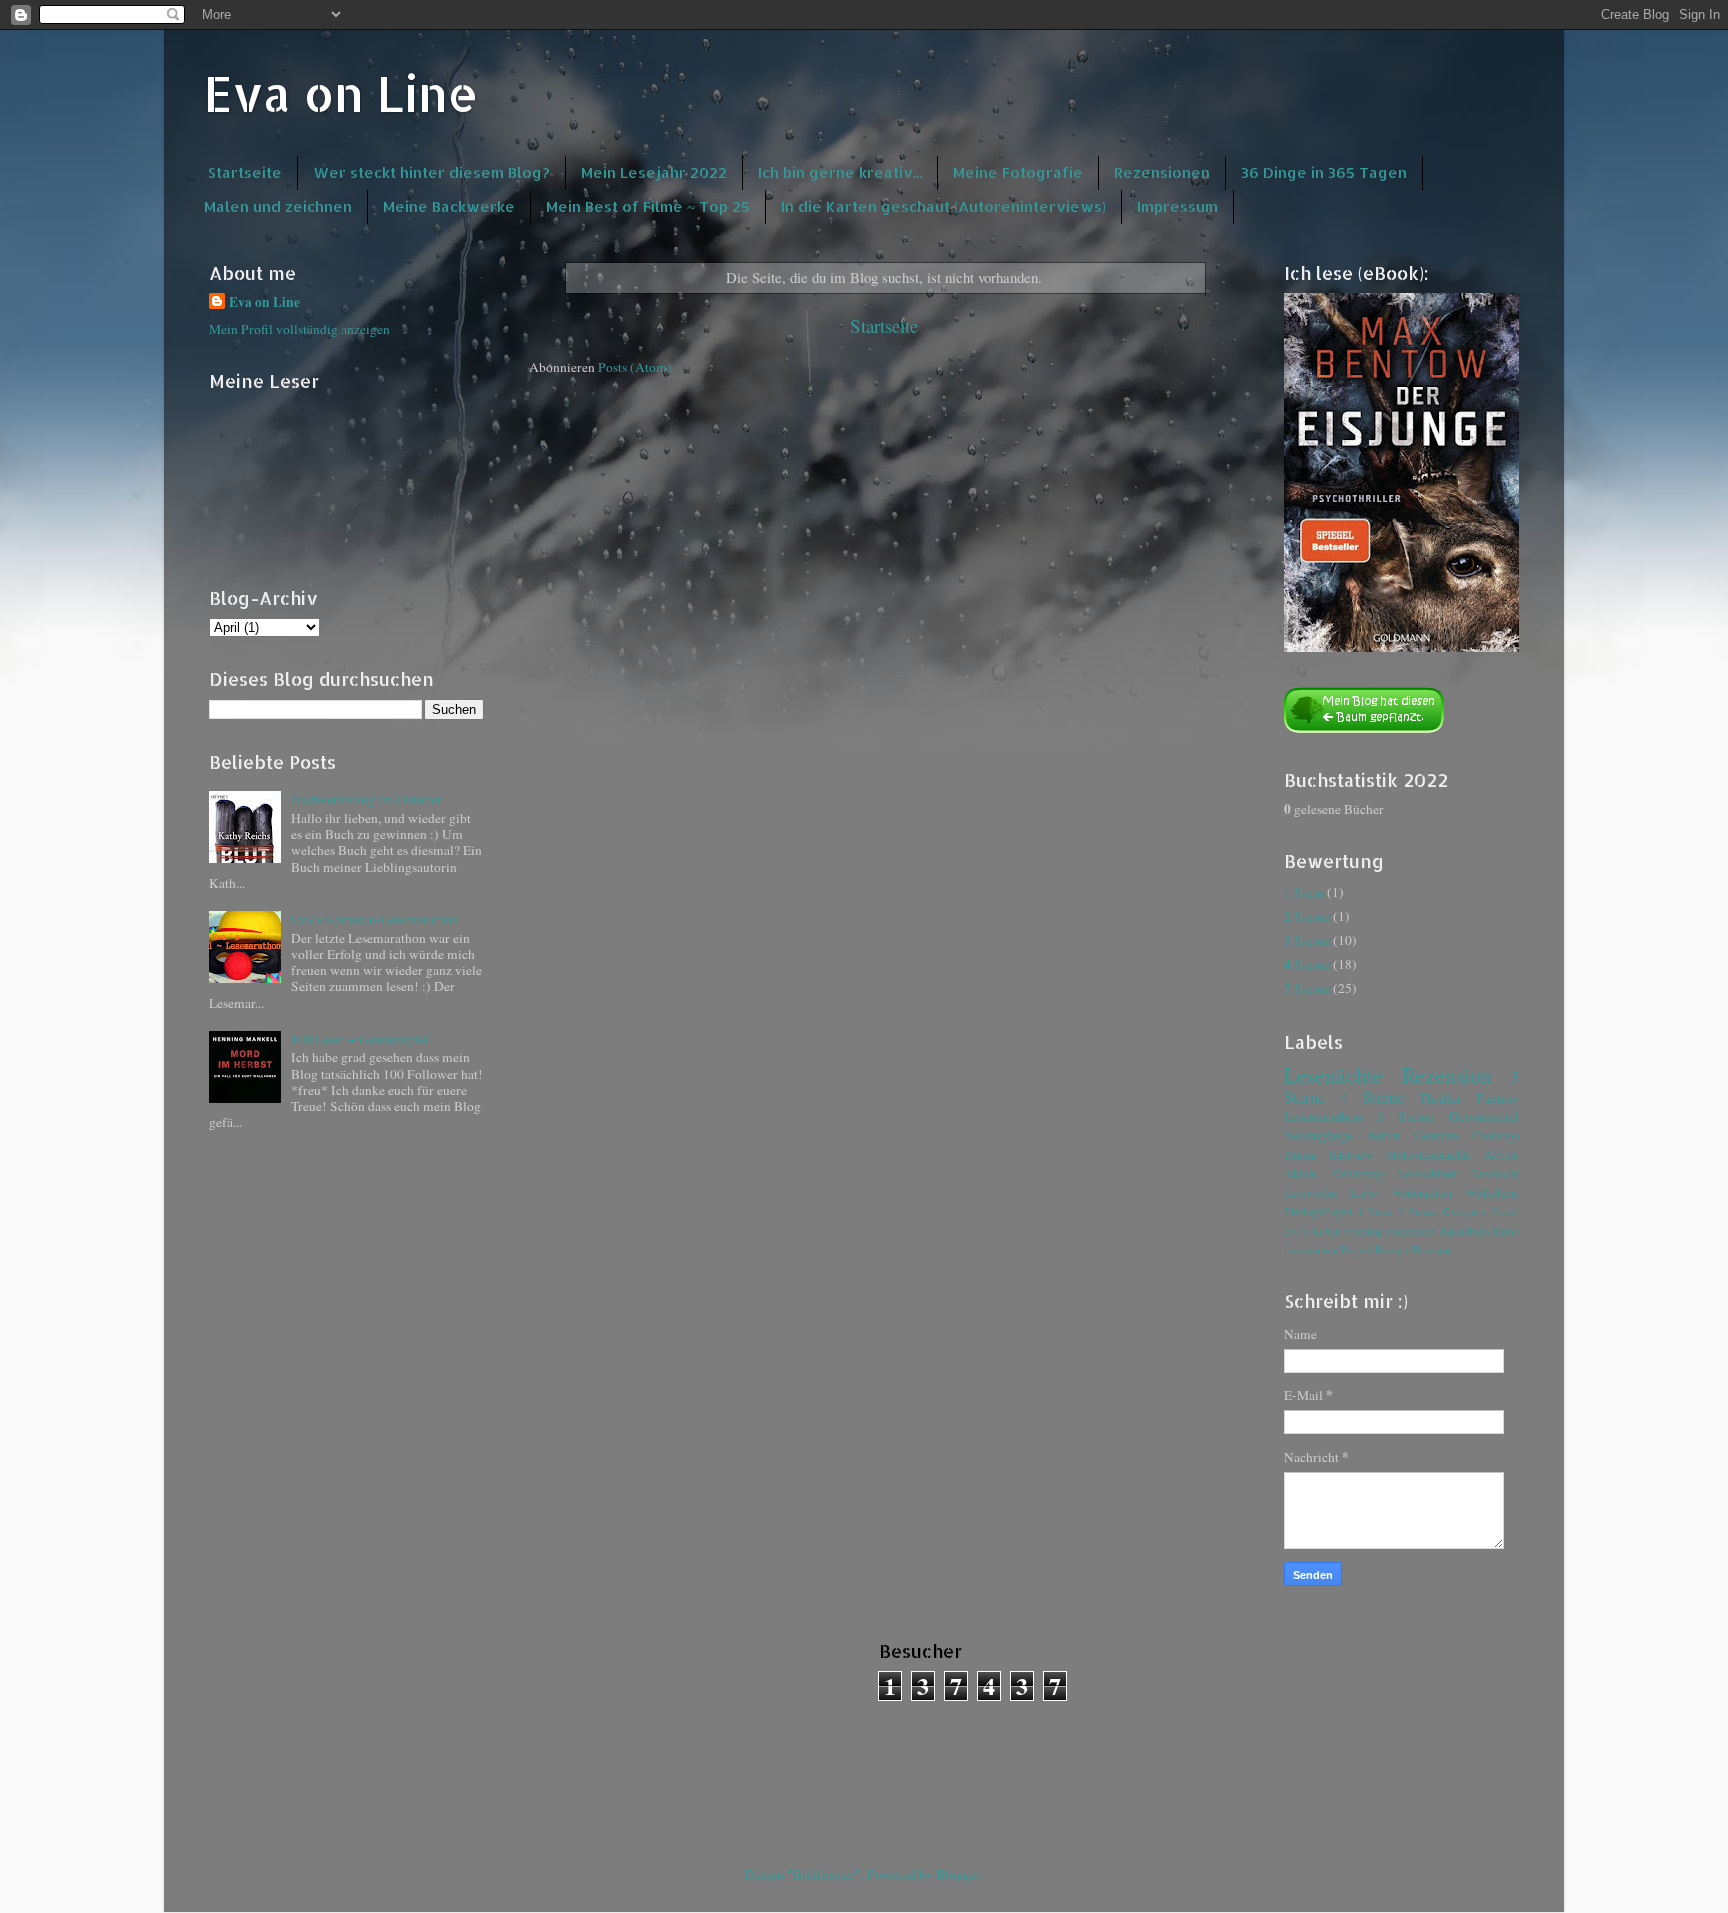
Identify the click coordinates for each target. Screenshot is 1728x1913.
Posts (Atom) (635, 367)
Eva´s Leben (1312, 1231)
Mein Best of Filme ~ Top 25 (648, 206)
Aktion (1300, 1173)
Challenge (1495, 1135)
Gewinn (1436, 1135)
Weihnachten (1422, 1192)
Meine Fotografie (1018, 172)
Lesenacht (1495, 1173)
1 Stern (1304, 892)
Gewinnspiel (1484, 1116)
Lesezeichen (1311, 1250)
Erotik (1505, 1212)
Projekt (1356, 1250)
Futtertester (1411, 1231)
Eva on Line (341, 93)
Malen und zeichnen (278, 206)
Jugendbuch (1464, 1231)
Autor (1383, 1135)
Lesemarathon (1323, 1116)
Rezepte (1392, 1250)
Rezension (1447, 1074)
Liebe (1364, 1192)
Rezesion (1432, 1250)
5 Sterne (1307, 988)
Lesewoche (1310, 1192)
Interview (1351, 1154)
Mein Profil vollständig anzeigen (299, 329)
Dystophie (1464, 1212)
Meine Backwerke (449, 206)
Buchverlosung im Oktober (366, 799)
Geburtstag (1358, 1173)
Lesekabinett (1427, 1173)
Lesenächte (1333, 1074)
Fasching (1363, 1231)
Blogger (958, 1874)
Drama (1300, 1154)
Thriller (1440, 1098)
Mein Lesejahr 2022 (654, 172)
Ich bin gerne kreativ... (840, 172)
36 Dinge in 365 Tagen (1324, 172)
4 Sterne (1307, 964)
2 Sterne (1307, 916)
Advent (1501, 1154)
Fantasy (1497, 1098)
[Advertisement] (309, 1730)
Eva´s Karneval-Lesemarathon (375, 919)
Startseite (245, 172)
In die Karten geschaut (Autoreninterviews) (943, 206)
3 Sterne (1307, 940)
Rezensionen (1162, 172)
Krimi (1506, 1231)
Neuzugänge (1318, 1135)
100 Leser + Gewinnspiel (360, 1039)
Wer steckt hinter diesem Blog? (431, 172)
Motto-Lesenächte (1428, 1154)
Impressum (1177, 206)
